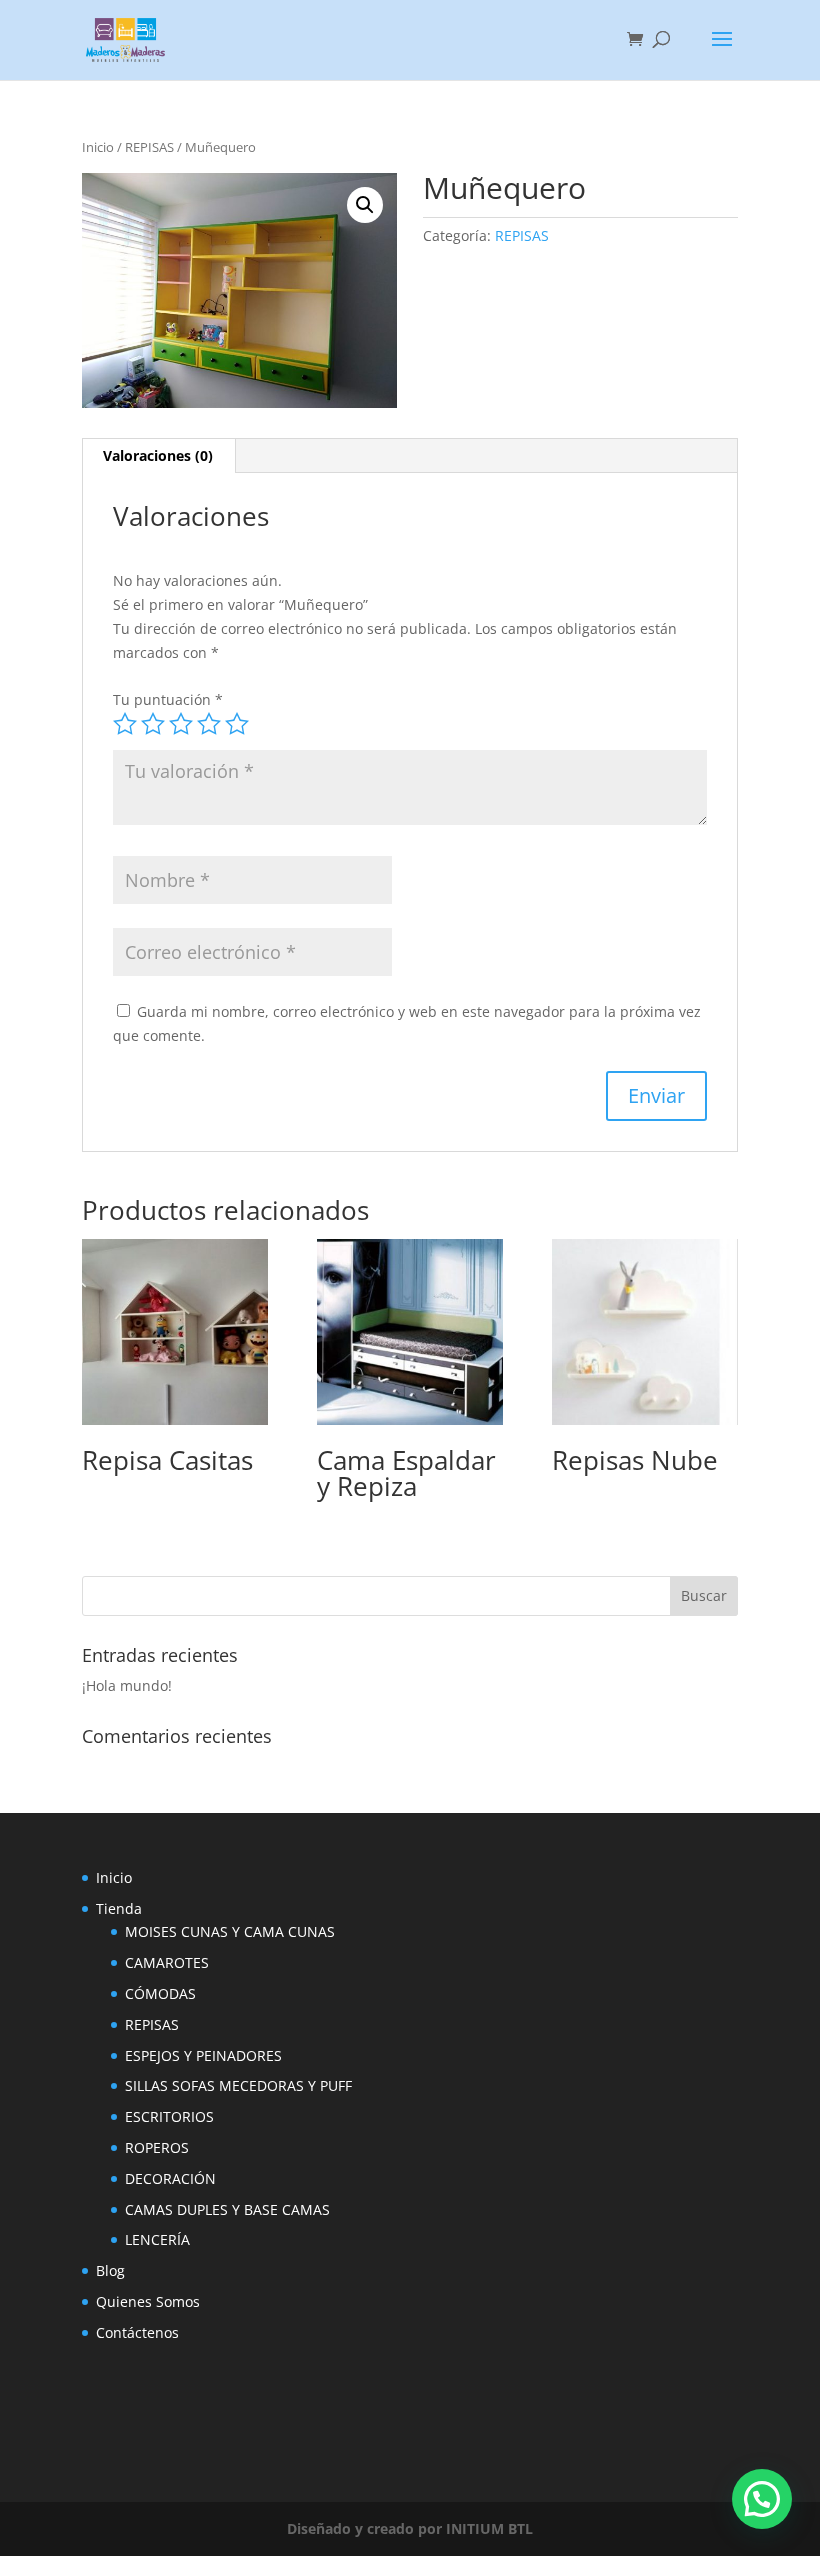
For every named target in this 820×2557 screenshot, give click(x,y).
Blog (110, 2270)
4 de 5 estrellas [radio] (209, 724)
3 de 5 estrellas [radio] (181, 724)
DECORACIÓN (170, 2178)
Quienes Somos (148, 2301)
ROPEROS (157, 2147)
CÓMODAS (160, 1993)
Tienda (119, 1908)
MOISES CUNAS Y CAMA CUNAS (230, 1931)
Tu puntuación (168, 699)
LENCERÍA (157, 2239)
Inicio (98, 147)
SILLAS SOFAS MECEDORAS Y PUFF (238, 2085)
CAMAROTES (167, 1962)
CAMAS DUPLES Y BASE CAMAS (227, 2209)
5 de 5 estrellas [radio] (237, 724)
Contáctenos (137, 2332)
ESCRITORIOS (169, 2116)
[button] (365, 205)
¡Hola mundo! (127, 1685)
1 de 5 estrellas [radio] (125, 724)
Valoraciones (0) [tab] (158, 455)
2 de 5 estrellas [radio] (153, 724)
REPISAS (149, 147)
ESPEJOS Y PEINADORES (203, 2055)
